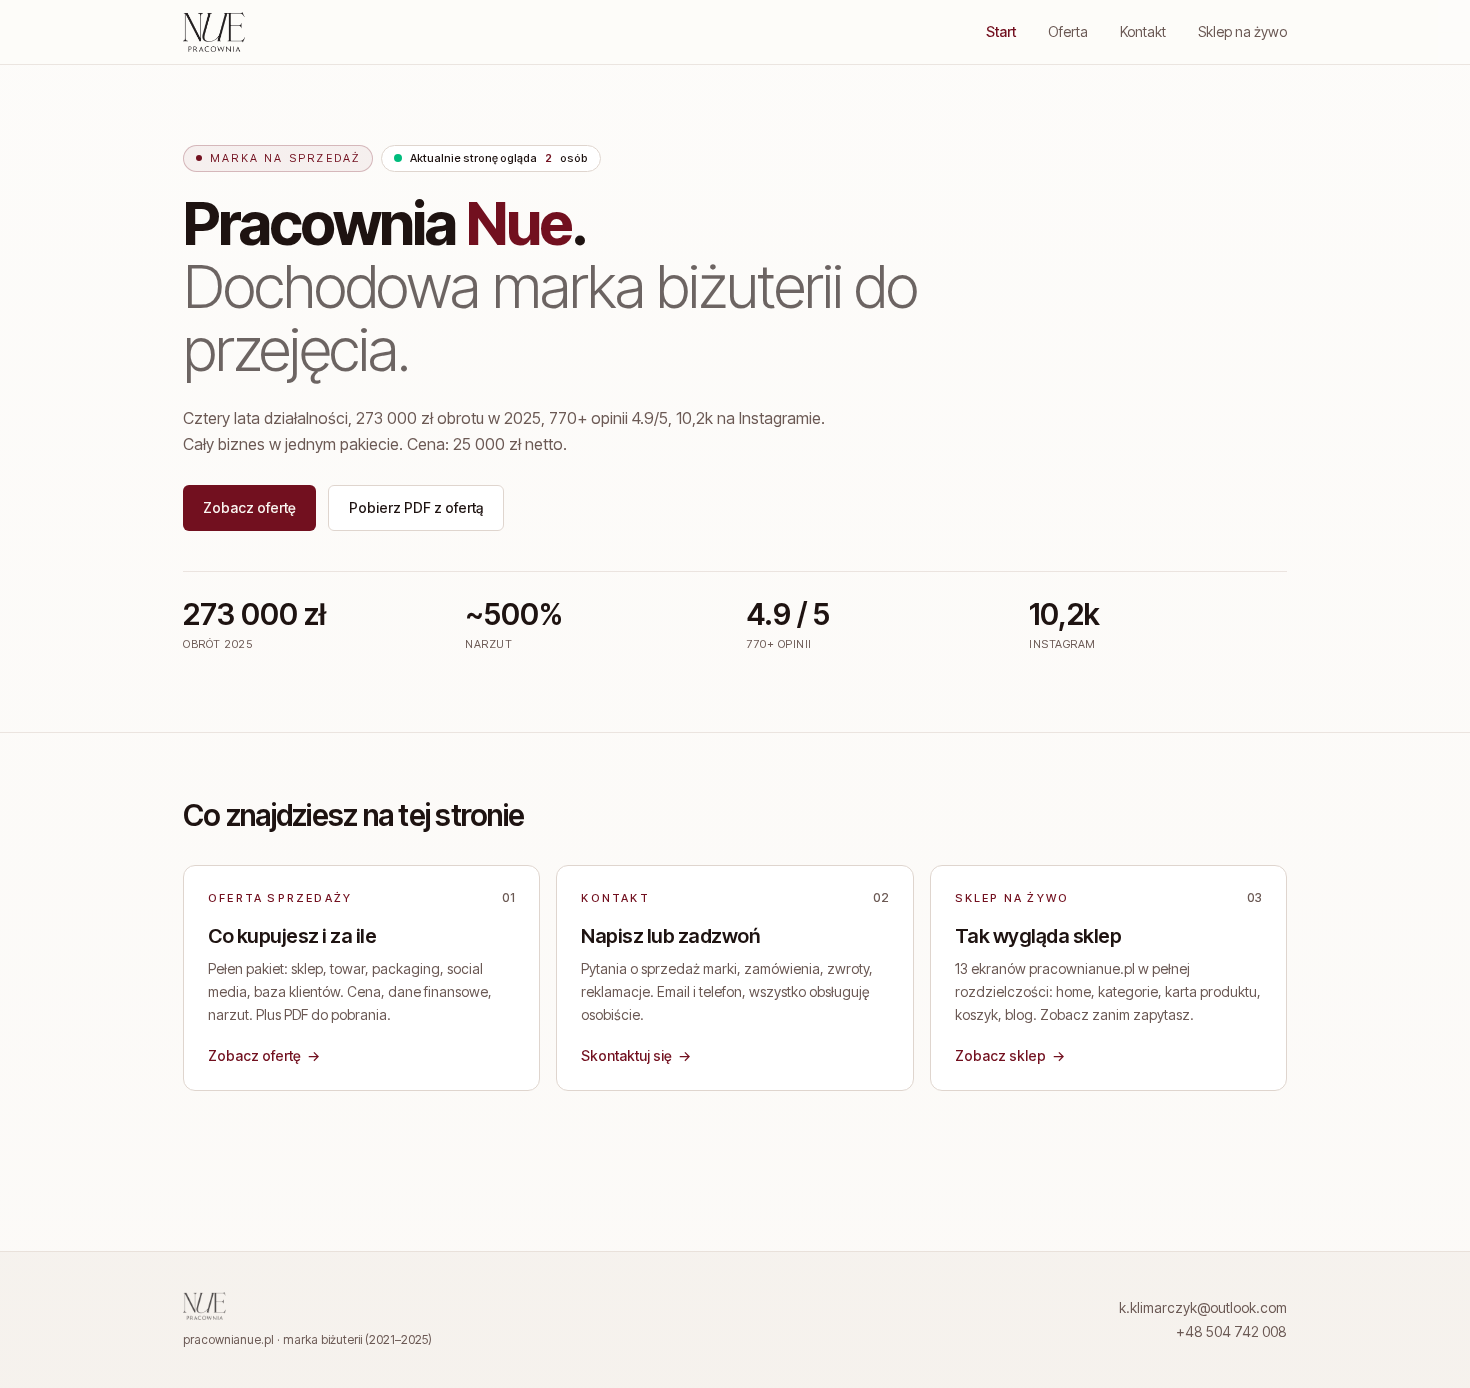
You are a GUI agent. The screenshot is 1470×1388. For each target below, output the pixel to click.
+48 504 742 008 (1231, 1331)
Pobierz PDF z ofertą (416, 507)
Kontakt (1143, 31)
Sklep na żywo (1242, 31)
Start (1001, 31)
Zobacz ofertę (249, 507)
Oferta (1068, 31)
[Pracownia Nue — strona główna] (214, 32)
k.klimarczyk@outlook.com (1203, 1307)
